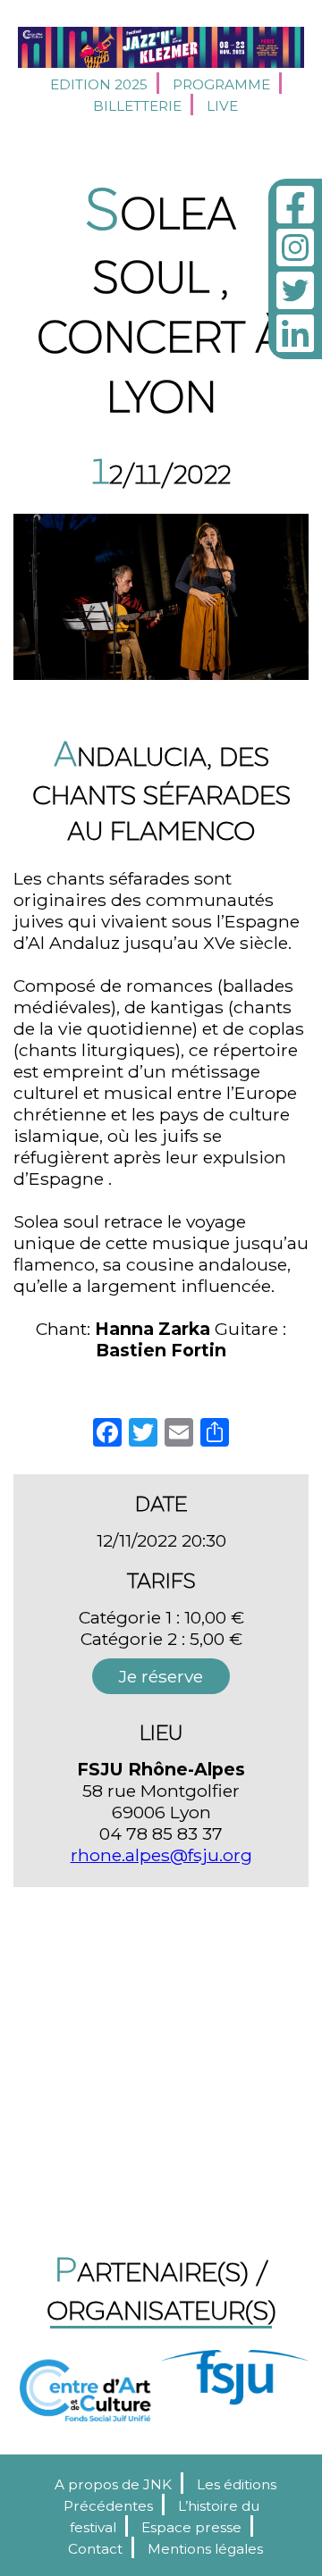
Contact (95, 2549)
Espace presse (191, 2527)
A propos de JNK (113, 2484)
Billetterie (137, 106)
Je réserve (161, 1676)
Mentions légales (205, 2549)
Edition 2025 (99, 84)
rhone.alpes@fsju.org (161, 1855)
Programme (221, 84)
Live (222, 106)
